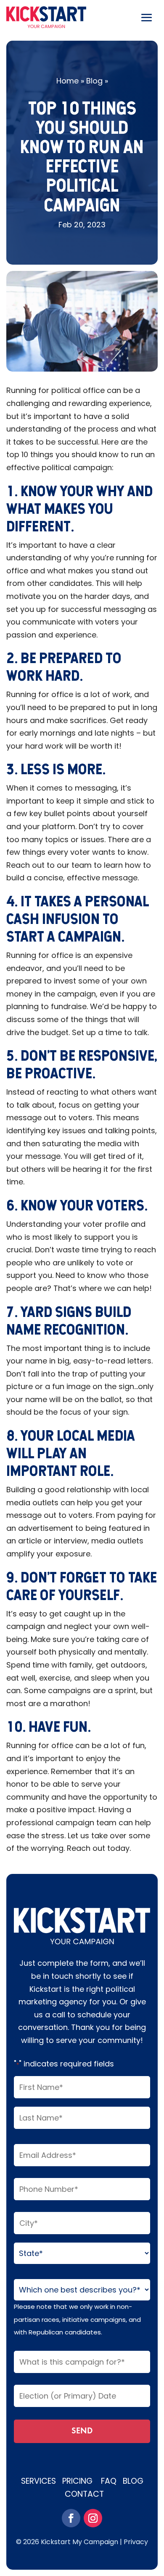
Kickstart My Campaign (79, 2542)
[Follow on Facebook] (71, 2518)
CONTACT (84, 2494)
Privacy (136, 2542)
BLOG (133, 2481)
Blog (94, 81)
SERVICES (42, 2481)
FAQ (109, 2481)
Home (67, 81)
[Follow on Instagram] (93, 2518)
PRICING (78, 2481)
